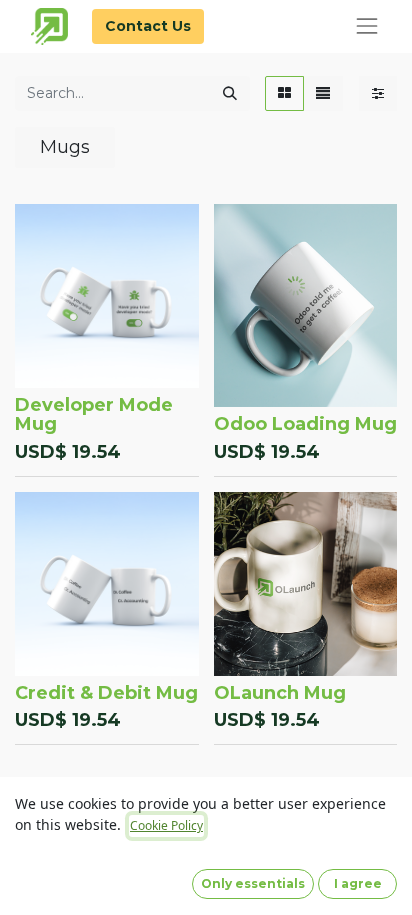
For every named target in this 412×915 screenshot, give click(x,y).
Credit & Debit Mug (106, 693)
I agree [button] (358, 883)
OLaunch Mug (280, 693)
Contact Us (148, 26)
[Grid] (284, 93)
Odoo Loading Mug (305, 424)
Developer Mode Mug (94, 415)
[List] (323, 93)
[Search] (230, 93)
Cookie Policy (166, 825)
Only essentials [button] (253, 883)
